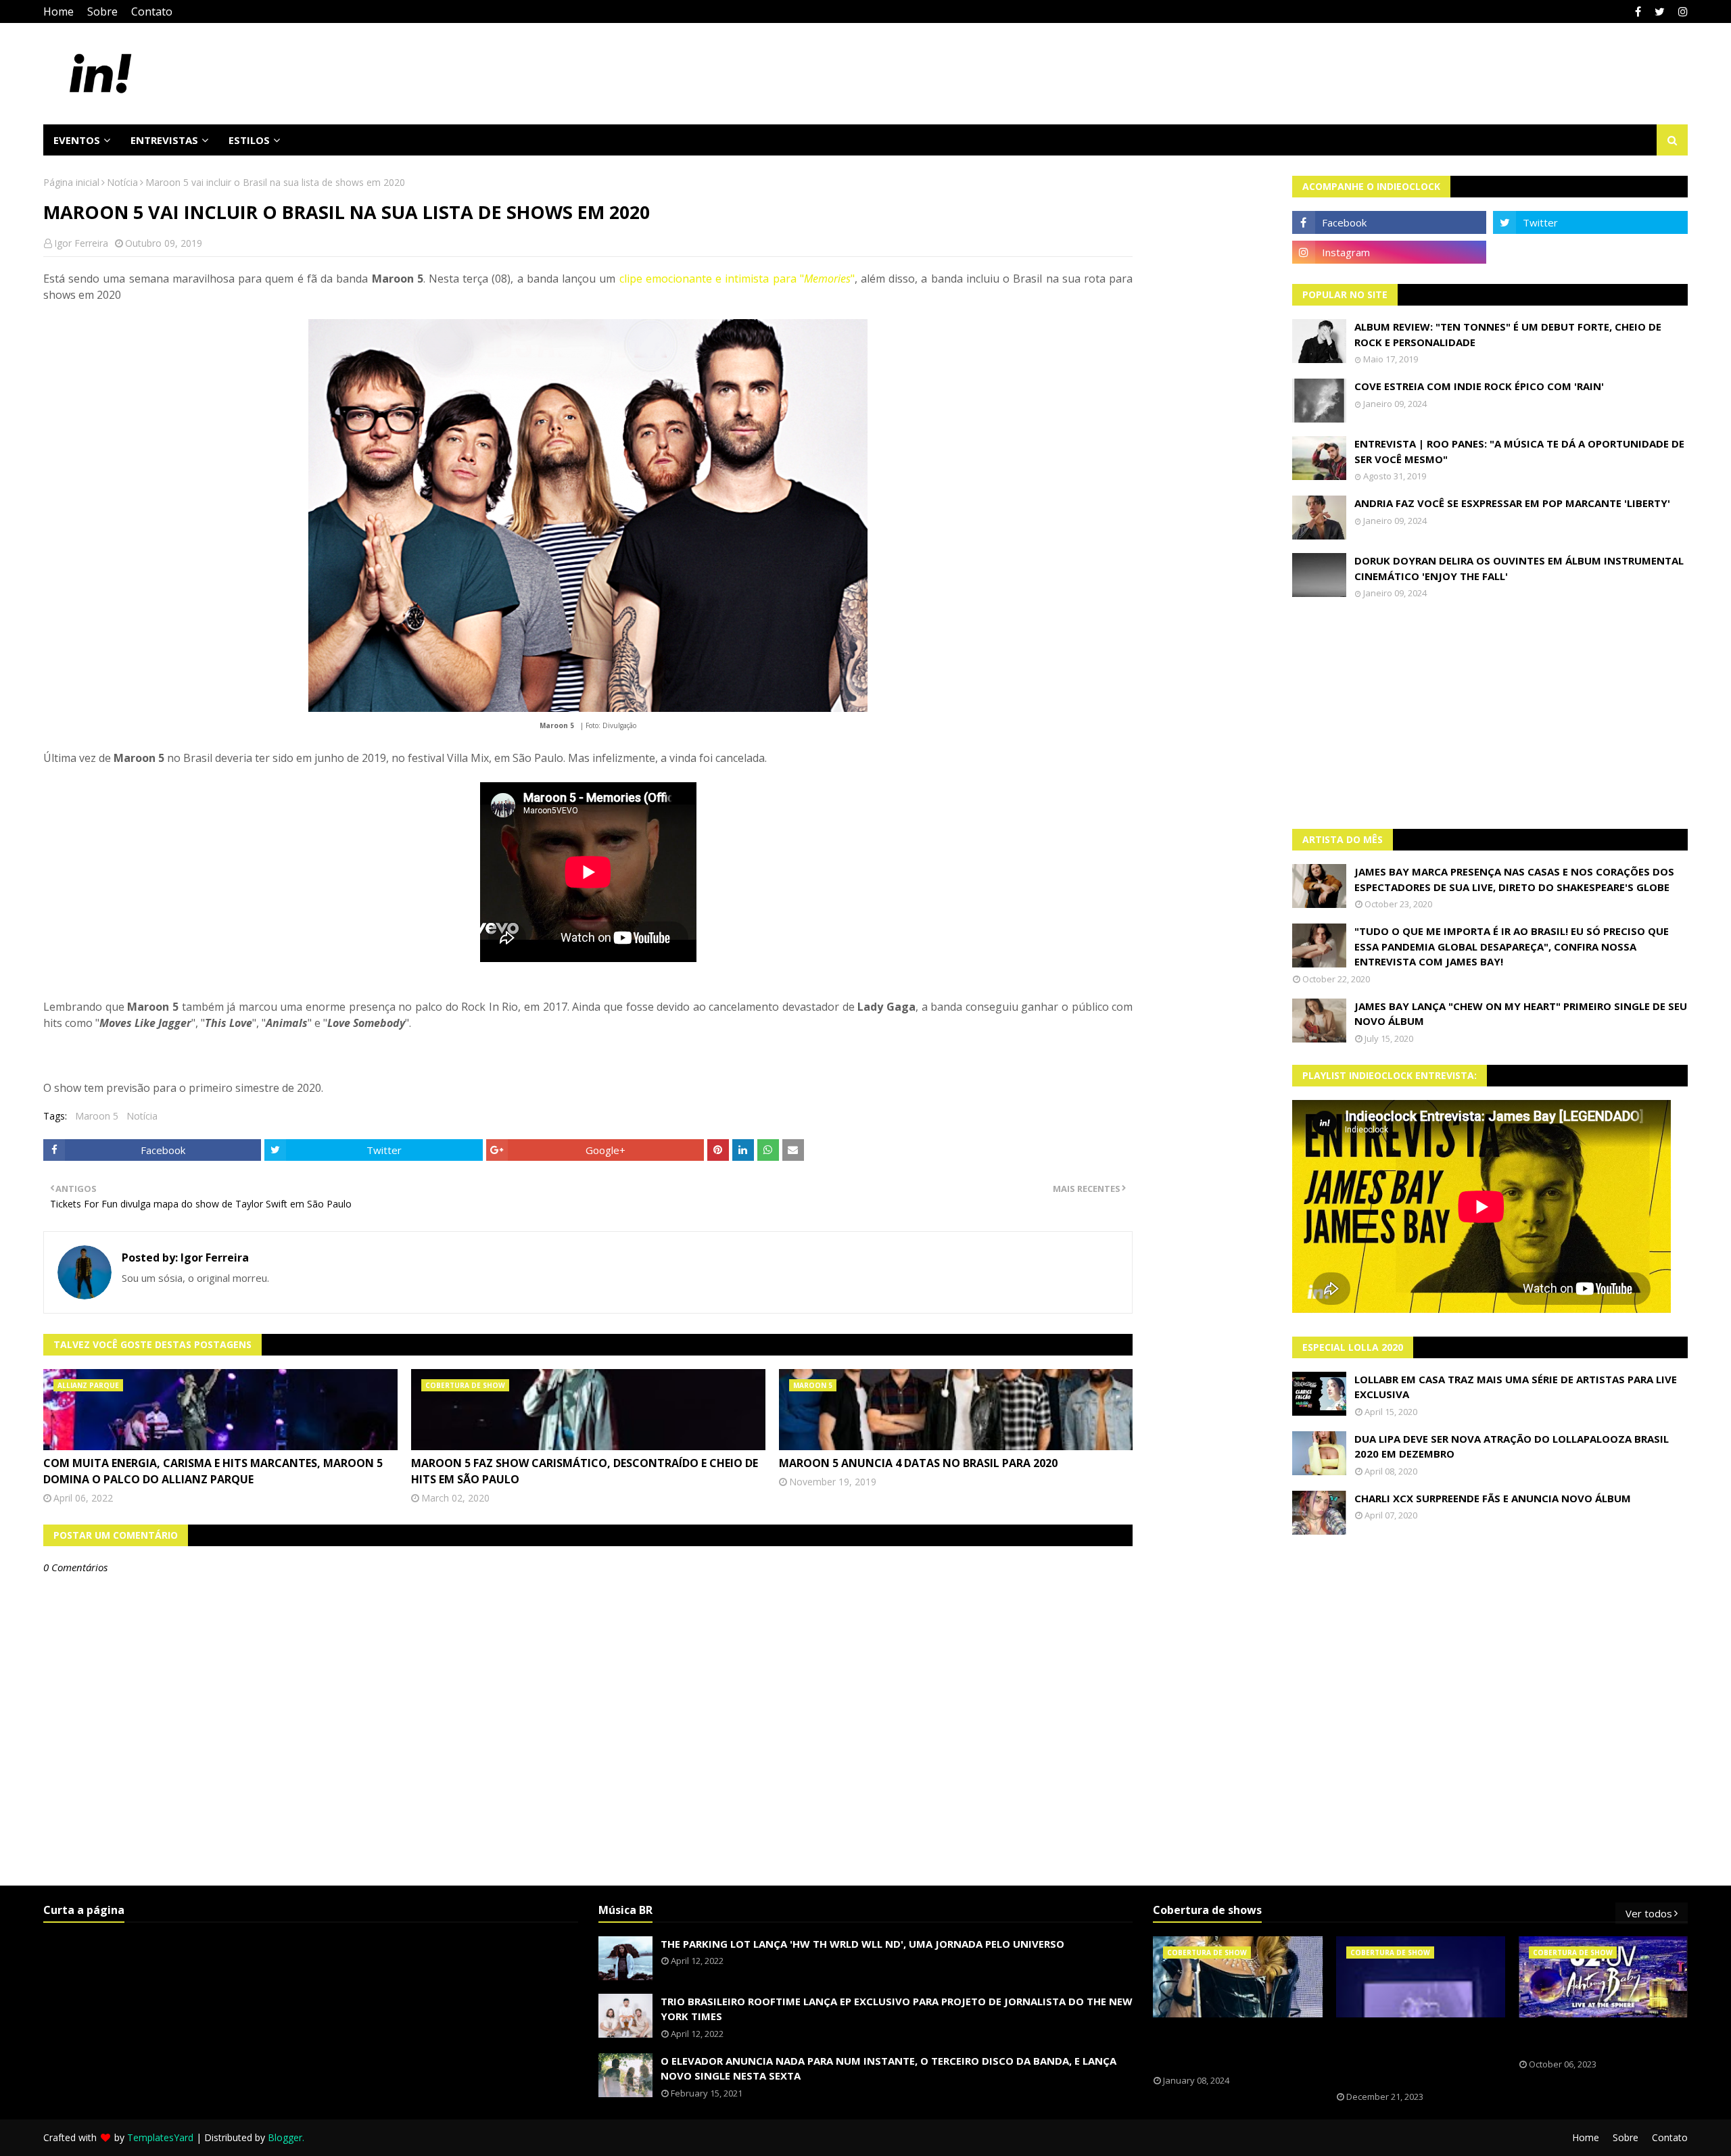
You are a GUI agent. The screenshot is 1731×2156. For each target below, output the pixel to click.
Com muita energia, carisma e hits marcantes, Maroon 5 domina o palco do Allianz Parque (213, 1471)
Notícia (122, 182)
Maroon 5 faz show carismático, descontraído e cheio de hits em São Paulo (585, 1471)
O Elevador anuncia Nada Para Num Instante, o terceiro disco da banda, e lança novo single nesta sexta (888, 2068)
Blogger (285, 2137)
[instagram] (1681, 11)
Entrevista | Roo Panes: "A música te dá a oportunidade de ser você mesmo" (1519, 451)
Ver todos (1649, 1913)
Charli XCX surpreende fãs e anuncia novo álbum (1493, 1498)
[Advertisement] (1490, 714)
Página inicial (71, 182)
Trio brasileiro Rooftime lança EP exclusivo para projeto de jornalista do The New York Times (897, 2009)
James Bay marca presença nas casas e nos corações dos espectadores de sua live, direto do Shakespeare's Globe (1514, 879)
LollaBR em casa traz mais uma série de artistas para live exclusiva (1516, 1387)
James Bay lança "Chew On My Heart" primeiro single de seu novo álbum (1521, 1014)
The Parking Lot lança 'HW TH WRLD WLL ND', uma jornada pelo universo (862, 1944)
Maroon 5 (97, 1116)
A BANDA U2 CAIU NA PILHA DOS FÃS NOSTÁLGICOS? (1592, 2038)
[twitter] (1660, 11)
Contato (152, 11)
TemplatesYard (160, 2137)
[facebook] (1638, 11)
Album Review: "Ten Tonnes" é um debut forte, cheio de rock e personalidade (1508, 334)
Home (58, 11)
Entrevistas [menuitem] (164, 140)
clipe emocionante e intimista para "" (735, 279)
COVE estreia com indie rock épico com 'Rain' (1479, 386)
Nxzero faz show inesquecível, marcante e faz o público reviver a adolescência (1411, 2055)
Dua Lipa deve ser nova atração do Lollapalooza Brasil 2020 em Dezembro (1512, 1446)
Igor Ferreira (81, 243)
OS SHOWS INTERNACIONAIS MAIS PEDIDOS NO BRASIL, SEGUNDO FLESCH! (1229, 2046)
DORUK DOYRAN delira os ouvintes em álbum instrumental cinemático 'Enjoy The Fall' (1519, 568)
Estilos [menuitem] (249, 140)
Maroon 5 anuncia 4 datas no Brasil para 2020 (918, 1463)
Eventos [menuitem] (77, 140)
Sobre (102, 11)
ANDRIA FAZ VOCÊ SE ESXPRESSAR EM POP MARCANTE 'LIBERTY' (1512, 503)
